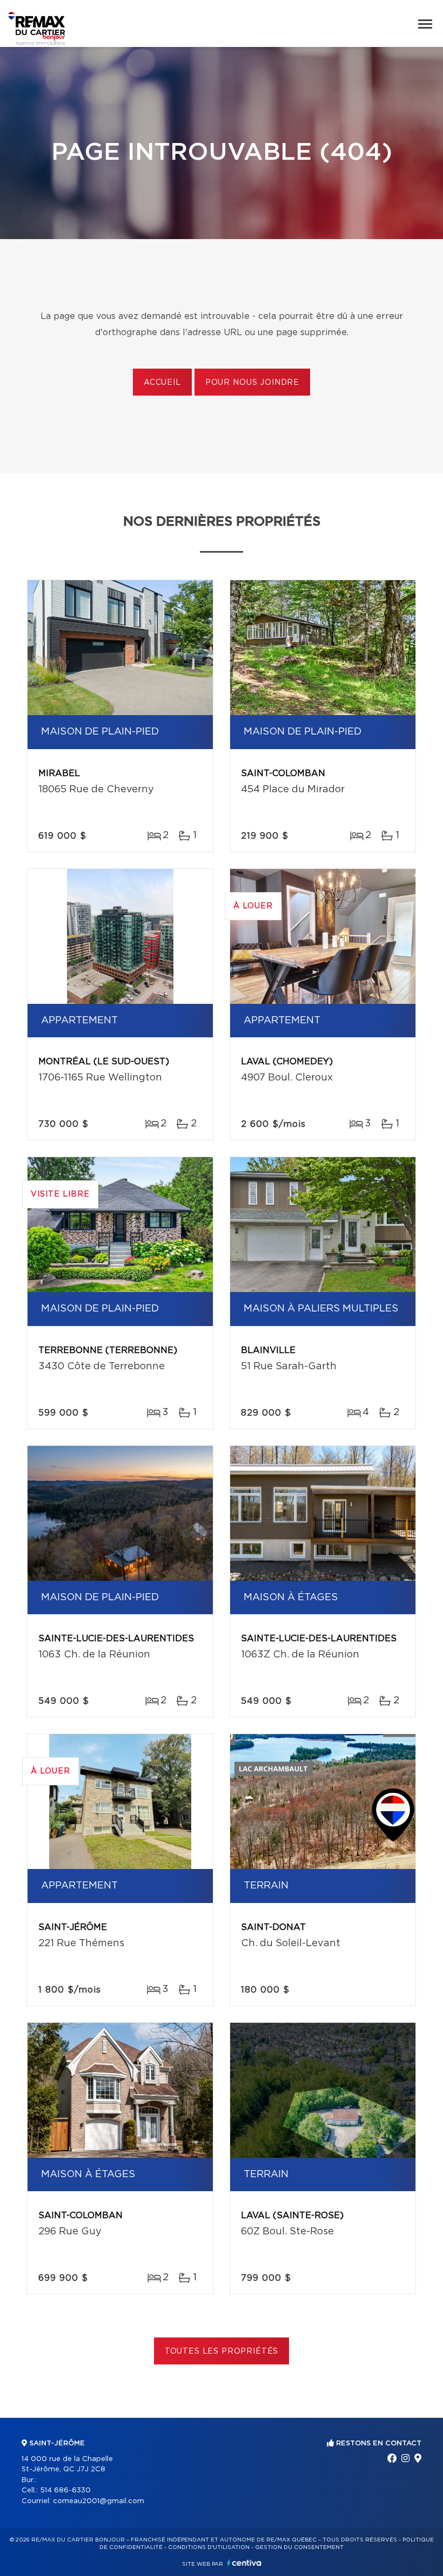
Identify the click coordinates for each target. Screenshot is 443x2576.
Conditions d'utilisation (209, 2547)
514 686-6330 (65, 2490)
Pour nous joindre (252, 383)
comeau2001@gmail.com (99, 2501)
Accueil (162, 383)
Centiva (244, 2563)
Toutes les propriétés (222, 2351)
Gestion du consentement (299, 2547)
